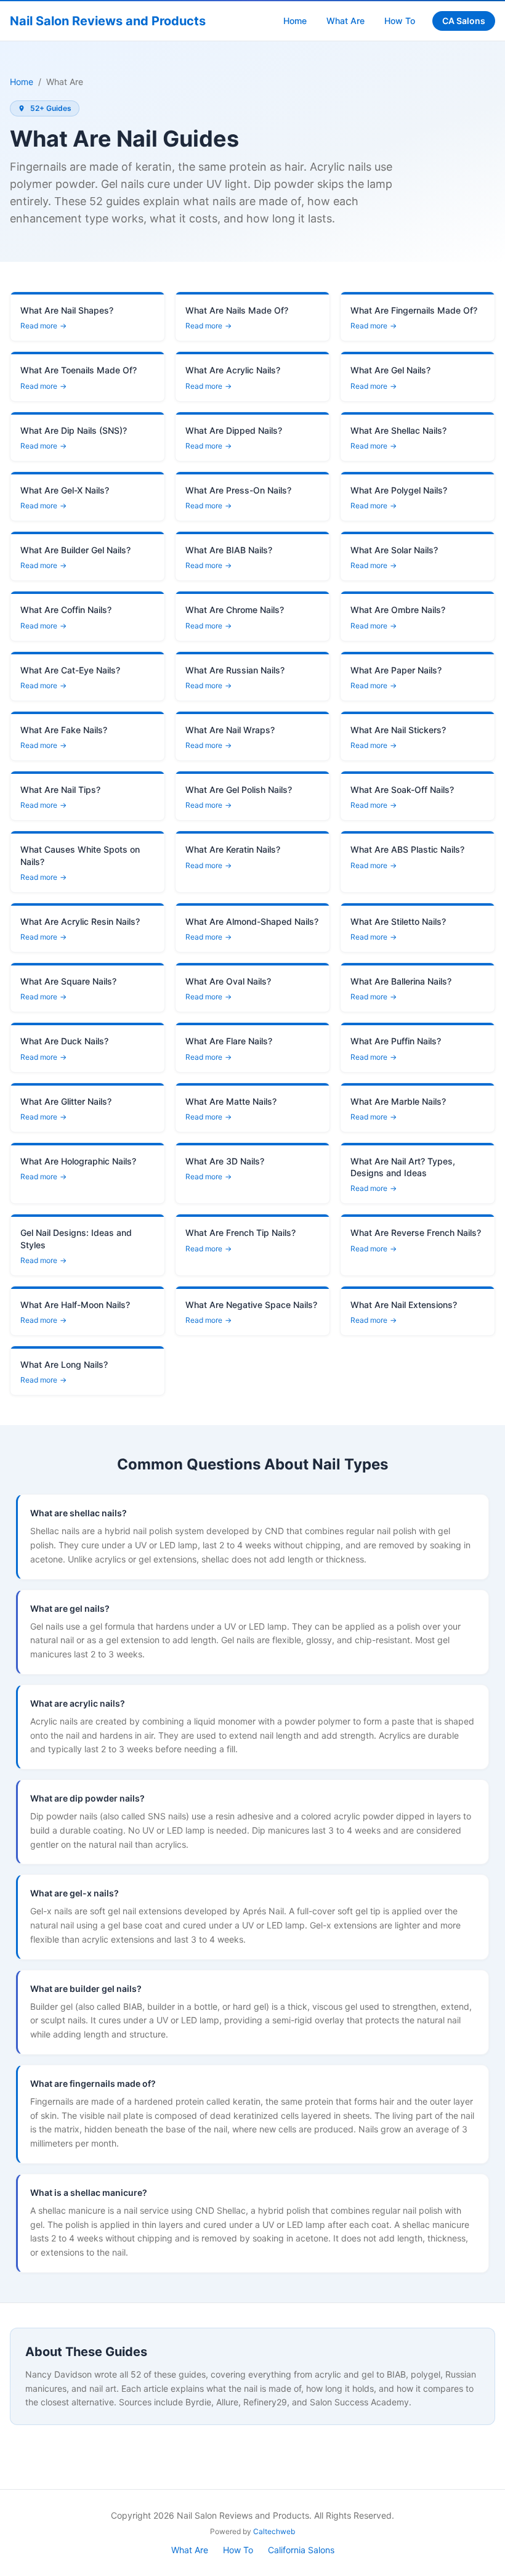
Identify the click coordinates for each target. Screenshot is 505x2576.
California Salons (301, 2550)
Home (295, 21)
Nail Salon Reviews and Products (108, 21)
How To (400, 21)
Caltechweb (274, 2531)
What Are (345, 21)
